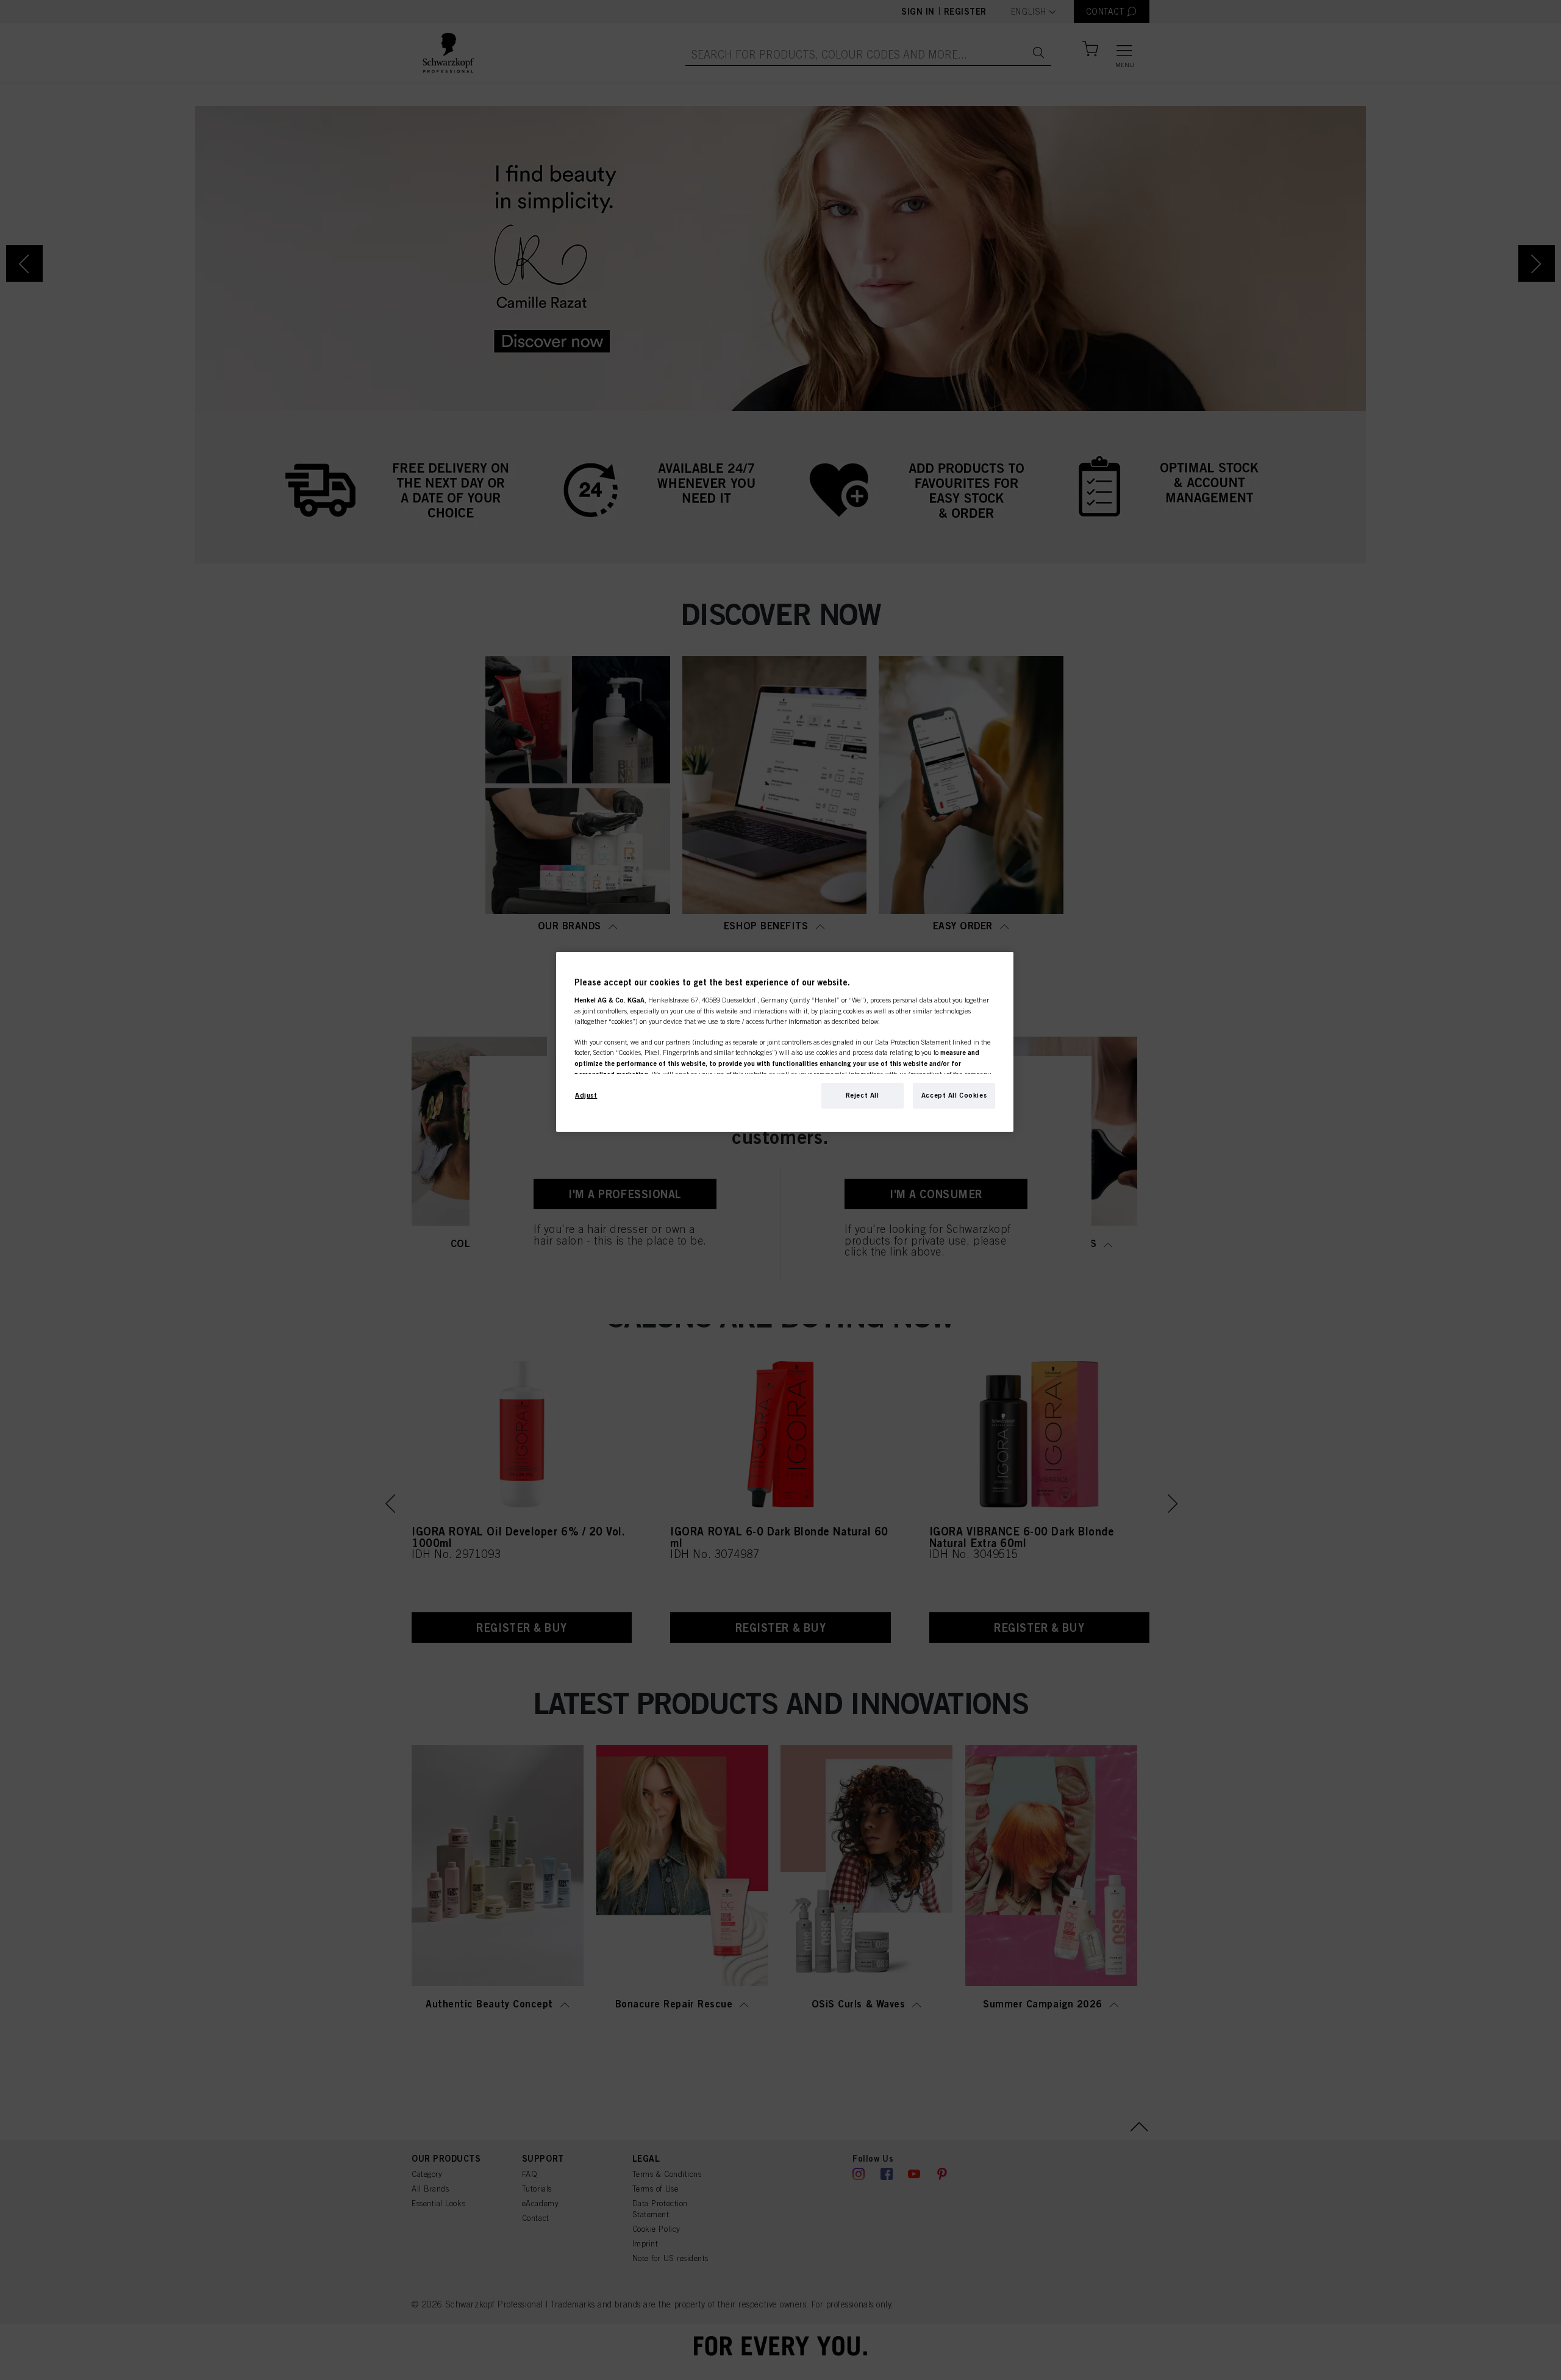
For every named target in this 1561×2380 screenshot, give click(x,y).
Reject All (863, 1095)
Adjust (586, 1095)
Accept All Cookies (954, 1095)
